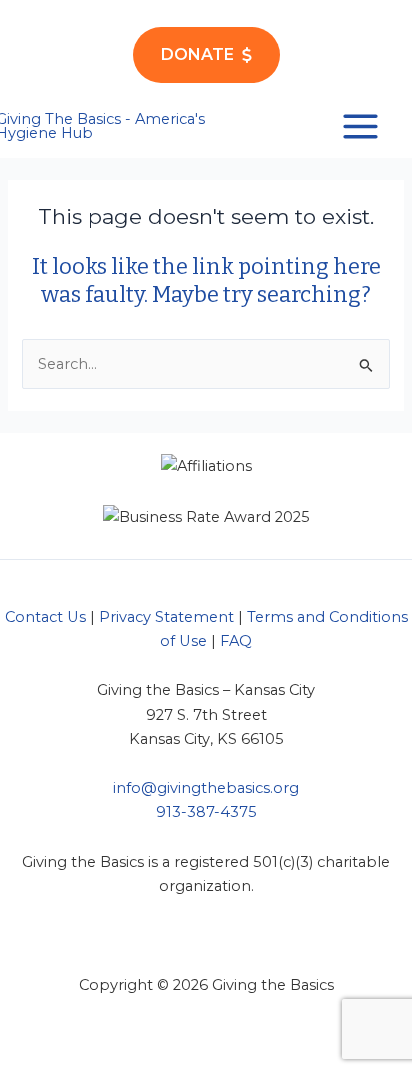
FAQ (236, 641)
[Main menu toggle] (360, 126)
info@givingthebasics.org (206, 788)
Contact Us (45, 617)
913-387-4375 (206, 812)
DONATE (197, 54)
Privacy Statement (166, 617)
